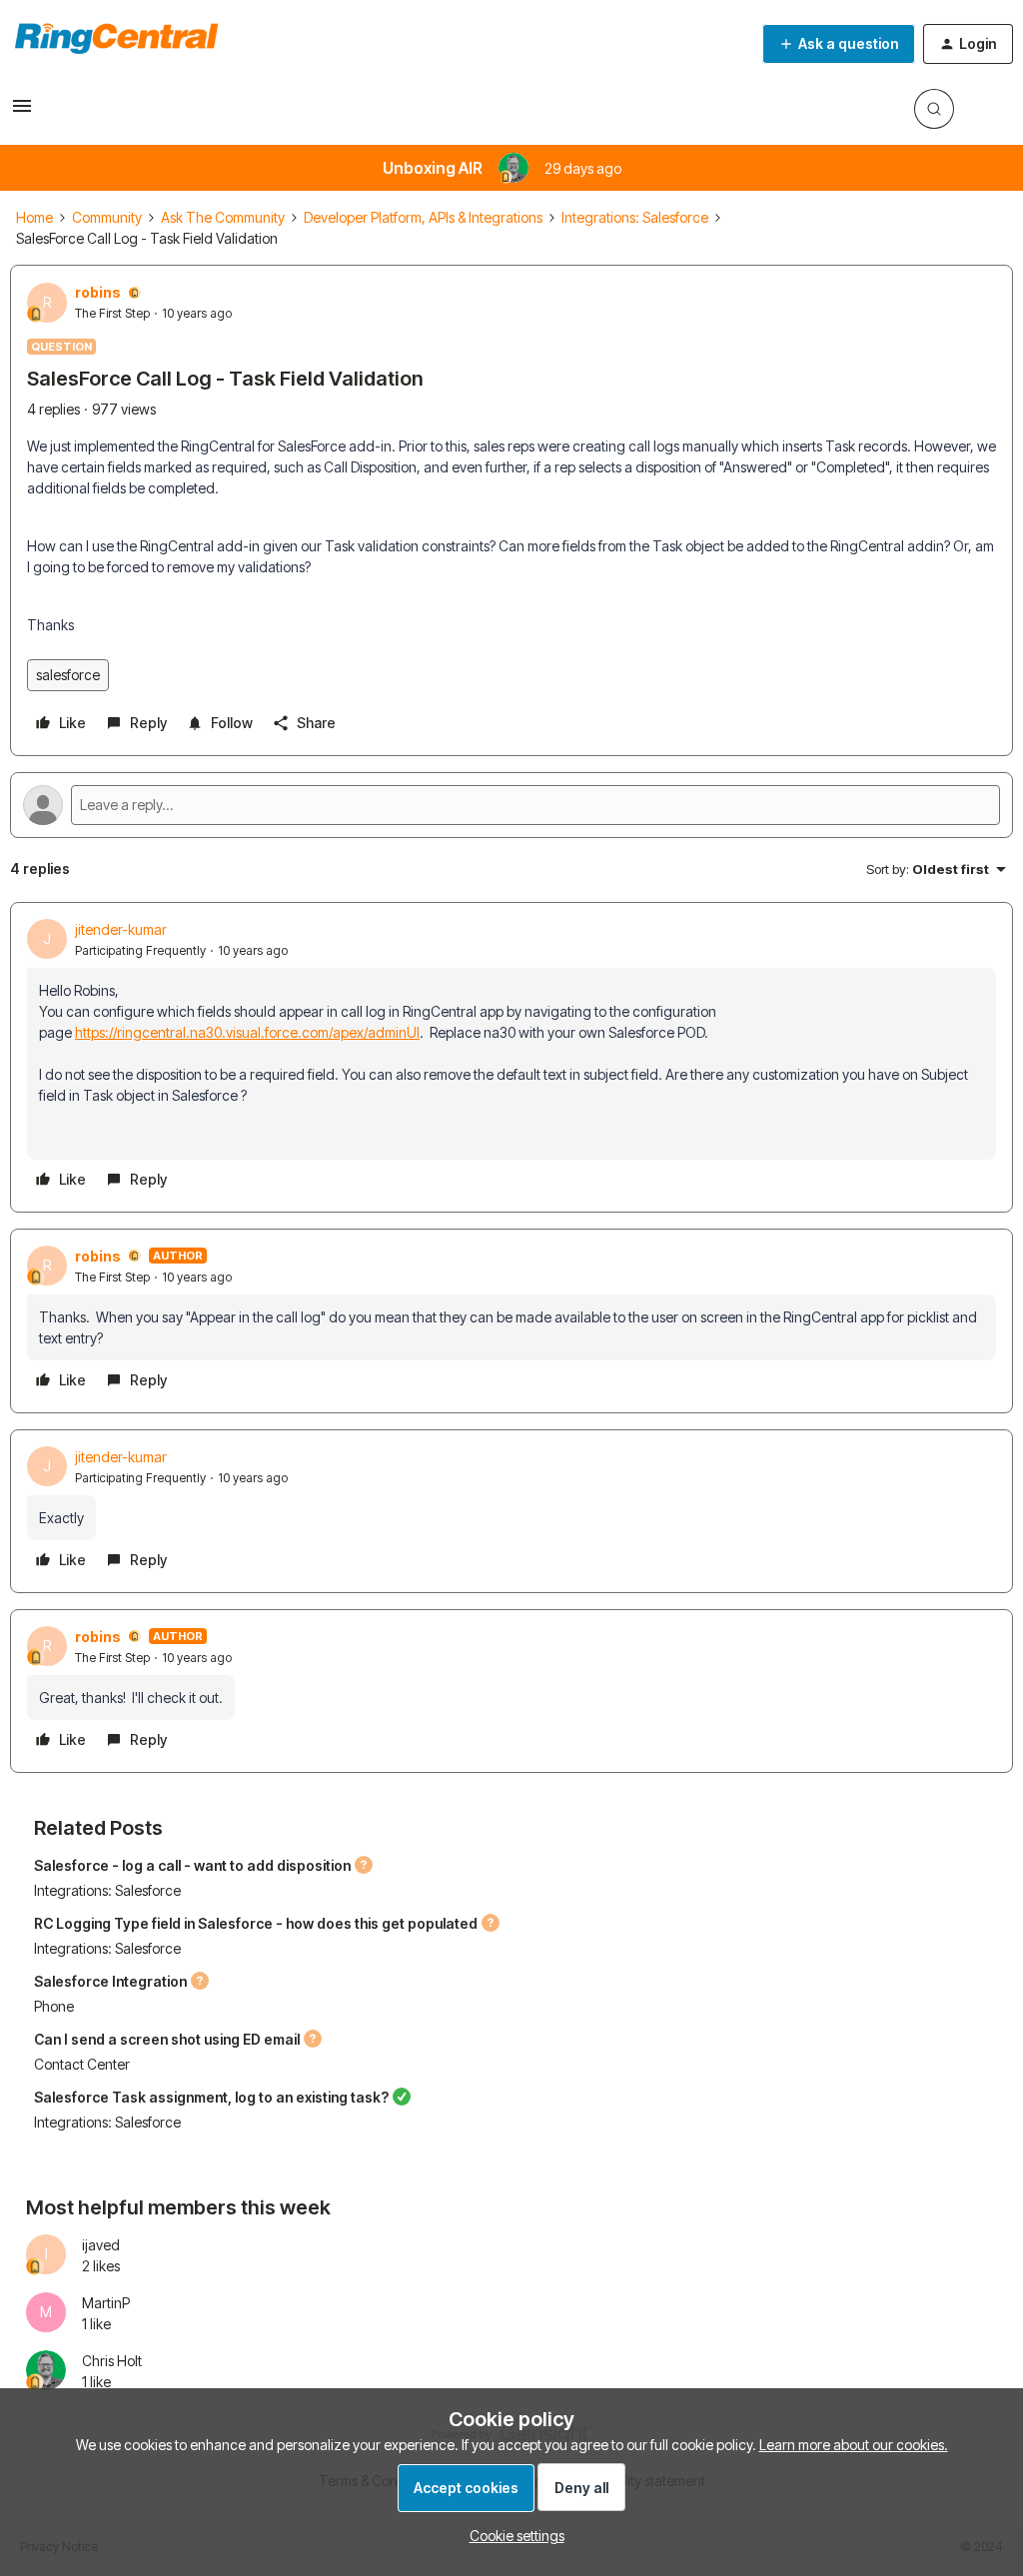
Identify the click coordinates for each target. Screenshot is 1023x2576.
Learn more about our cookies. (854, 2445)
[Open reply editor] (511, 805)
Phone (54, 2006)
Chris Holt (112, 2361)
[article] (511, 1057)
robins (98, 292)
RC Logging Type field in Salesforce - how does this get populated (256, 1923)
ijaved (101, 2245)
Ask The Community (223, 217)
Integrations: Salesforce (635, 217)
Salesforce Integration (110, 1981)
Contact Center (82, 2064)
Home (34, 217)
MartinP (106, 2303)
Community (107, 217)
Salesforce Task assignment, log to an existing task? (211, 2097)
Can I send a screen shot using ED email (167, 2039)
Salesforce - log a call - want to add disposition (192, 1865)
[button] (22, 112)
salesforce (68, 675)
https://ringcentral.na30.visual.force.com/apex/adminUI (247, 1032)
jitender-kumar (121, 929)
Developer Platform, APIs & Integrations (423, 217)
